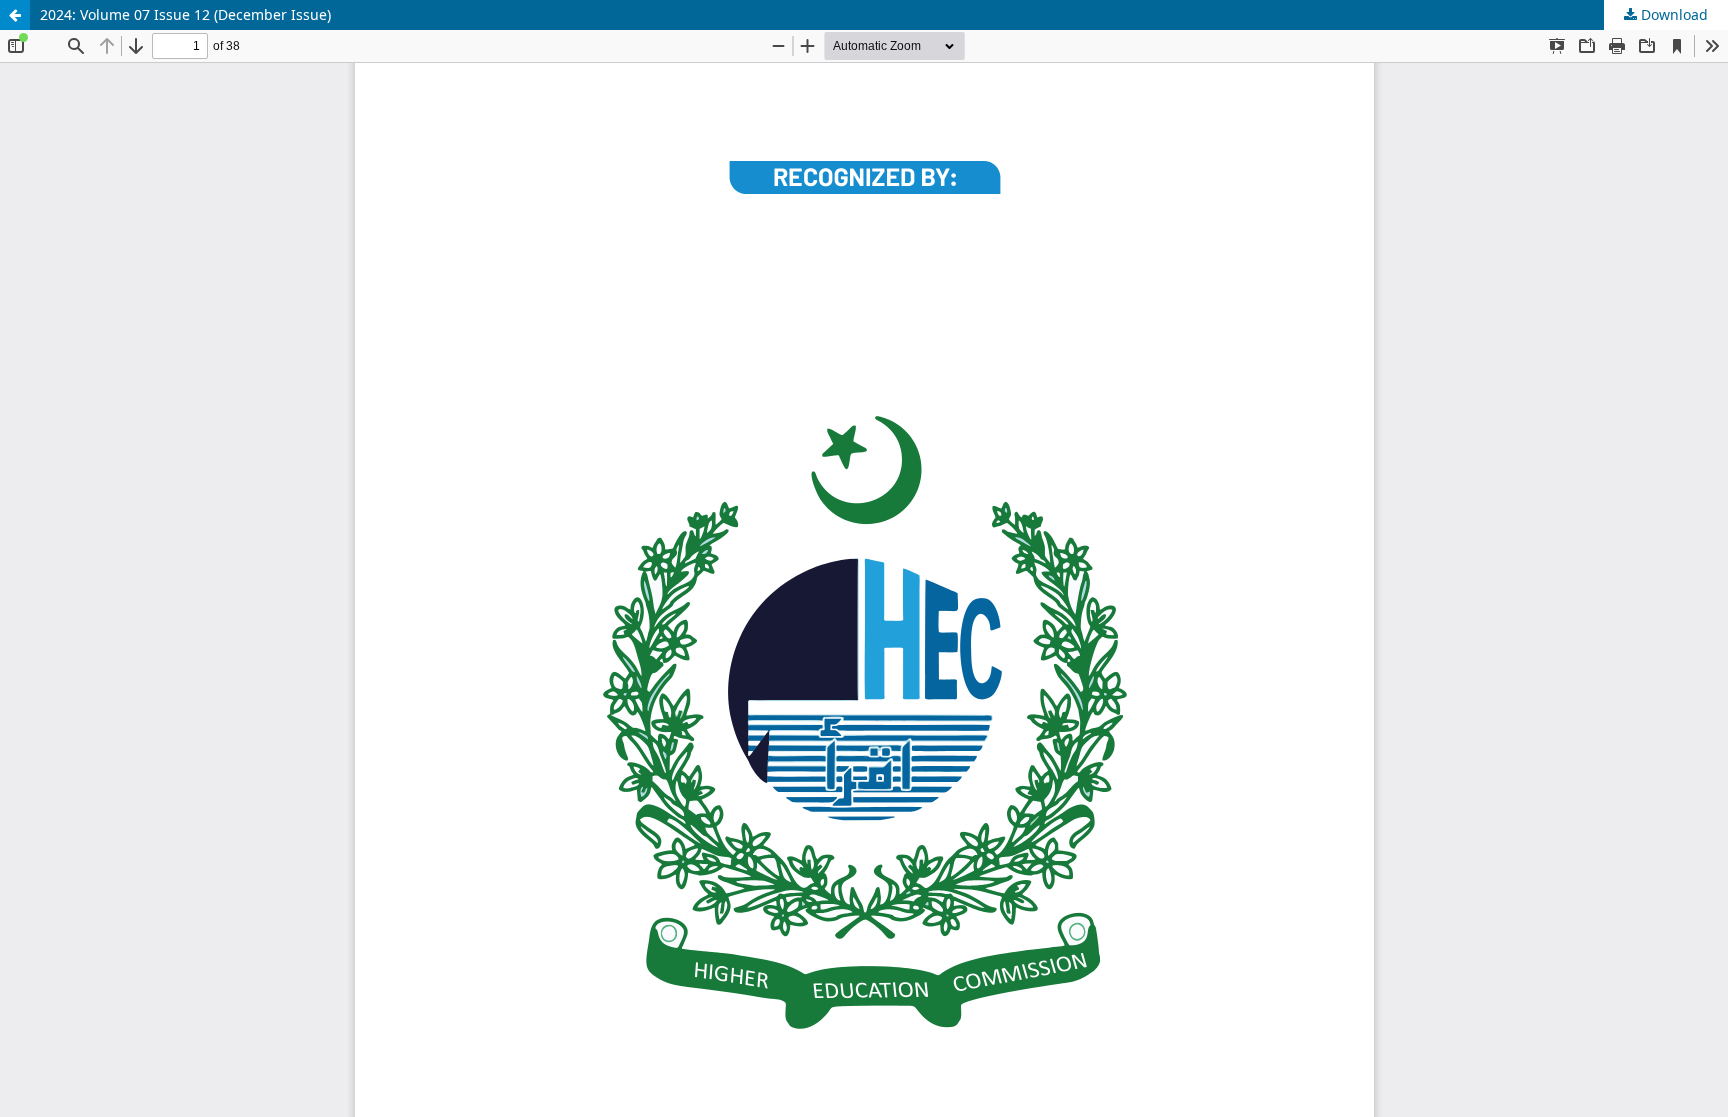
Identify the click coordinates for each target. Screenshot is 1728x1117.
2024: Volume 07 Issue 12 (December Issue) (185, 14)
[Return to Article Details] (15, 15)
